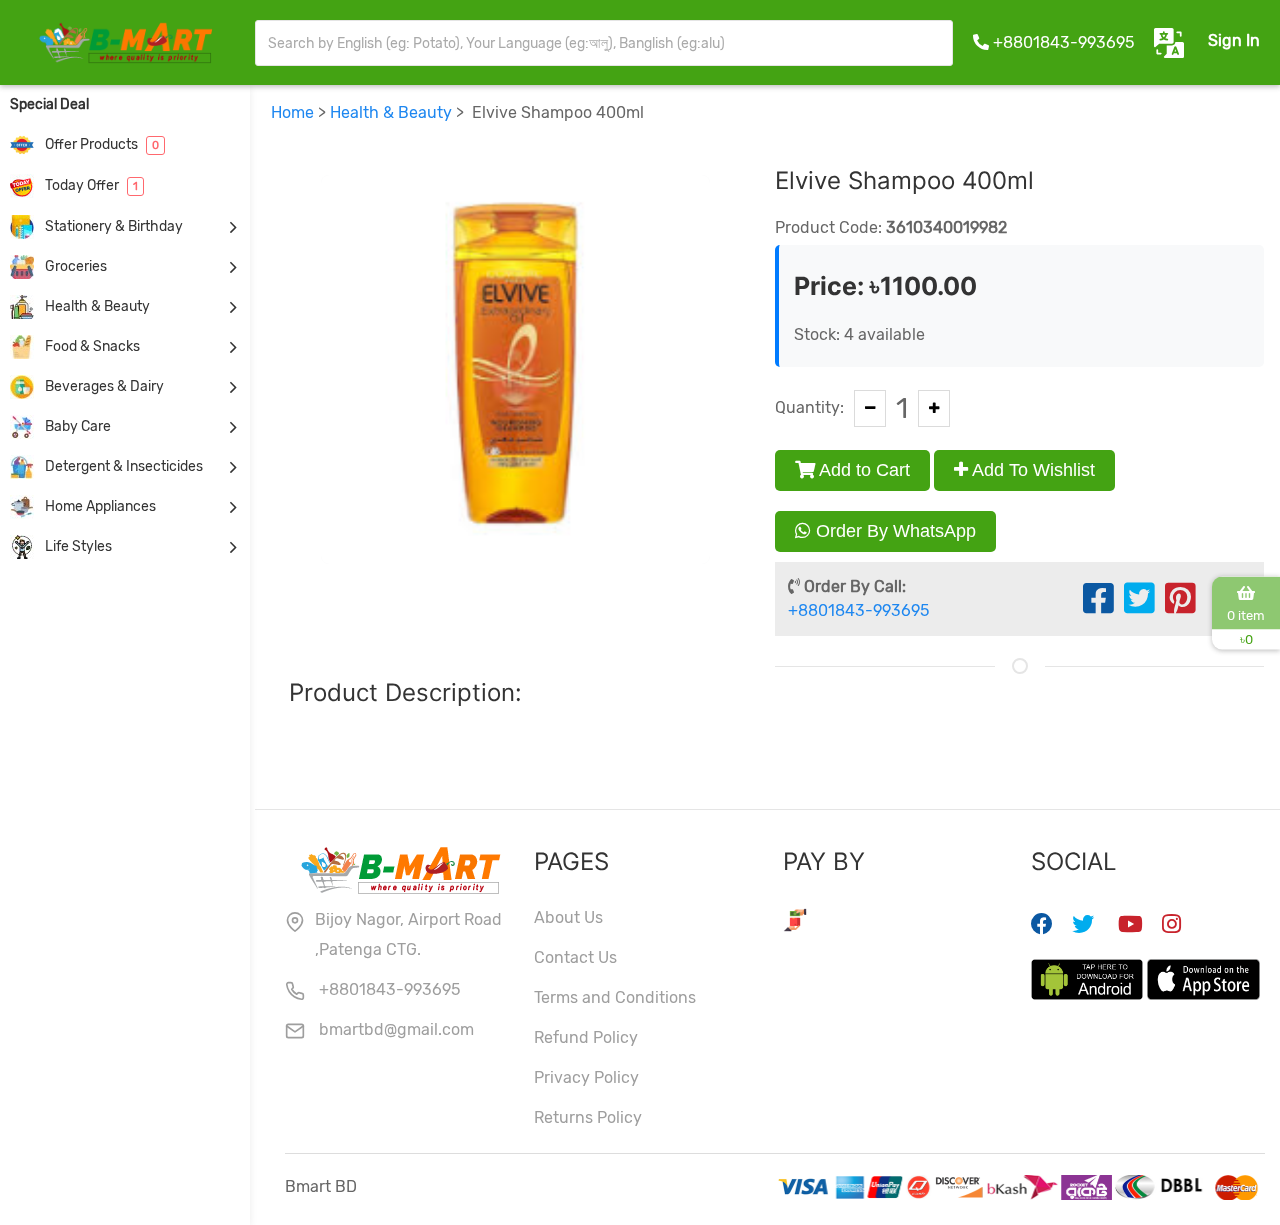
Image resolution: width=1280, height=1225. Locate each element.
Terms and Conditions (615, 997)
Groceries (74, 266)
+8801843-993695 (1063, 42)
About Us (568, 917)
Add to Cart (862, 470)
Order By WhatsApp (893, 531)
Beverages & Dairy (103, 386)
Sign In (1234, 40)
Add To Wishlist (1031, 470)
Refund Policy (586, 1037)
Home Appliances (99, 506)
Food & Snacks (91, 346)
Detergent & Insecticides (122, 466)
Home (292, 112)
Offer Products (100, 144)
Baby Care (76, 426)
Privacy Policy (586, 1077)
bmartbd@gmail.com (394, 1029)
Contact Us (575, 957)
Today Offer (90, 185)
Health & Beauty (96, 306)
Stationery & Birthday (112, 226)
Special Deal (49, 104)
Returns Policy (588, 1117)
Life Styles (77, 546)
